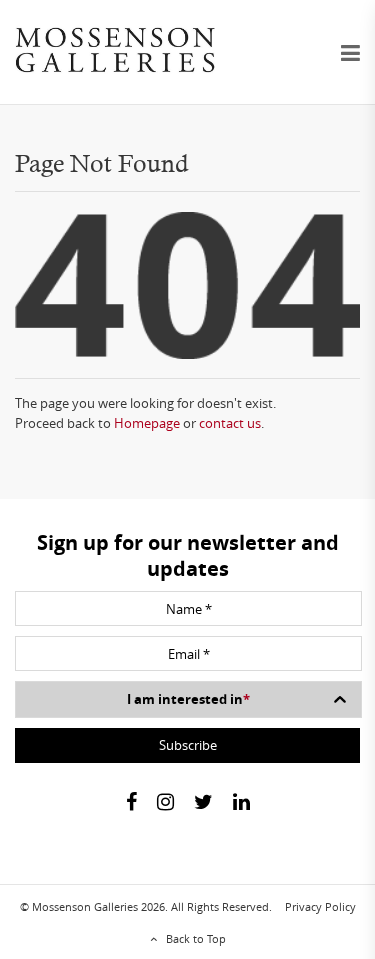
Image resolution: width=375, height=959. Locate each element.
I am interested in (188, 699)
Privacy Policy (320, 906)
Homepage (147, 423)
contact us (230, 423)
